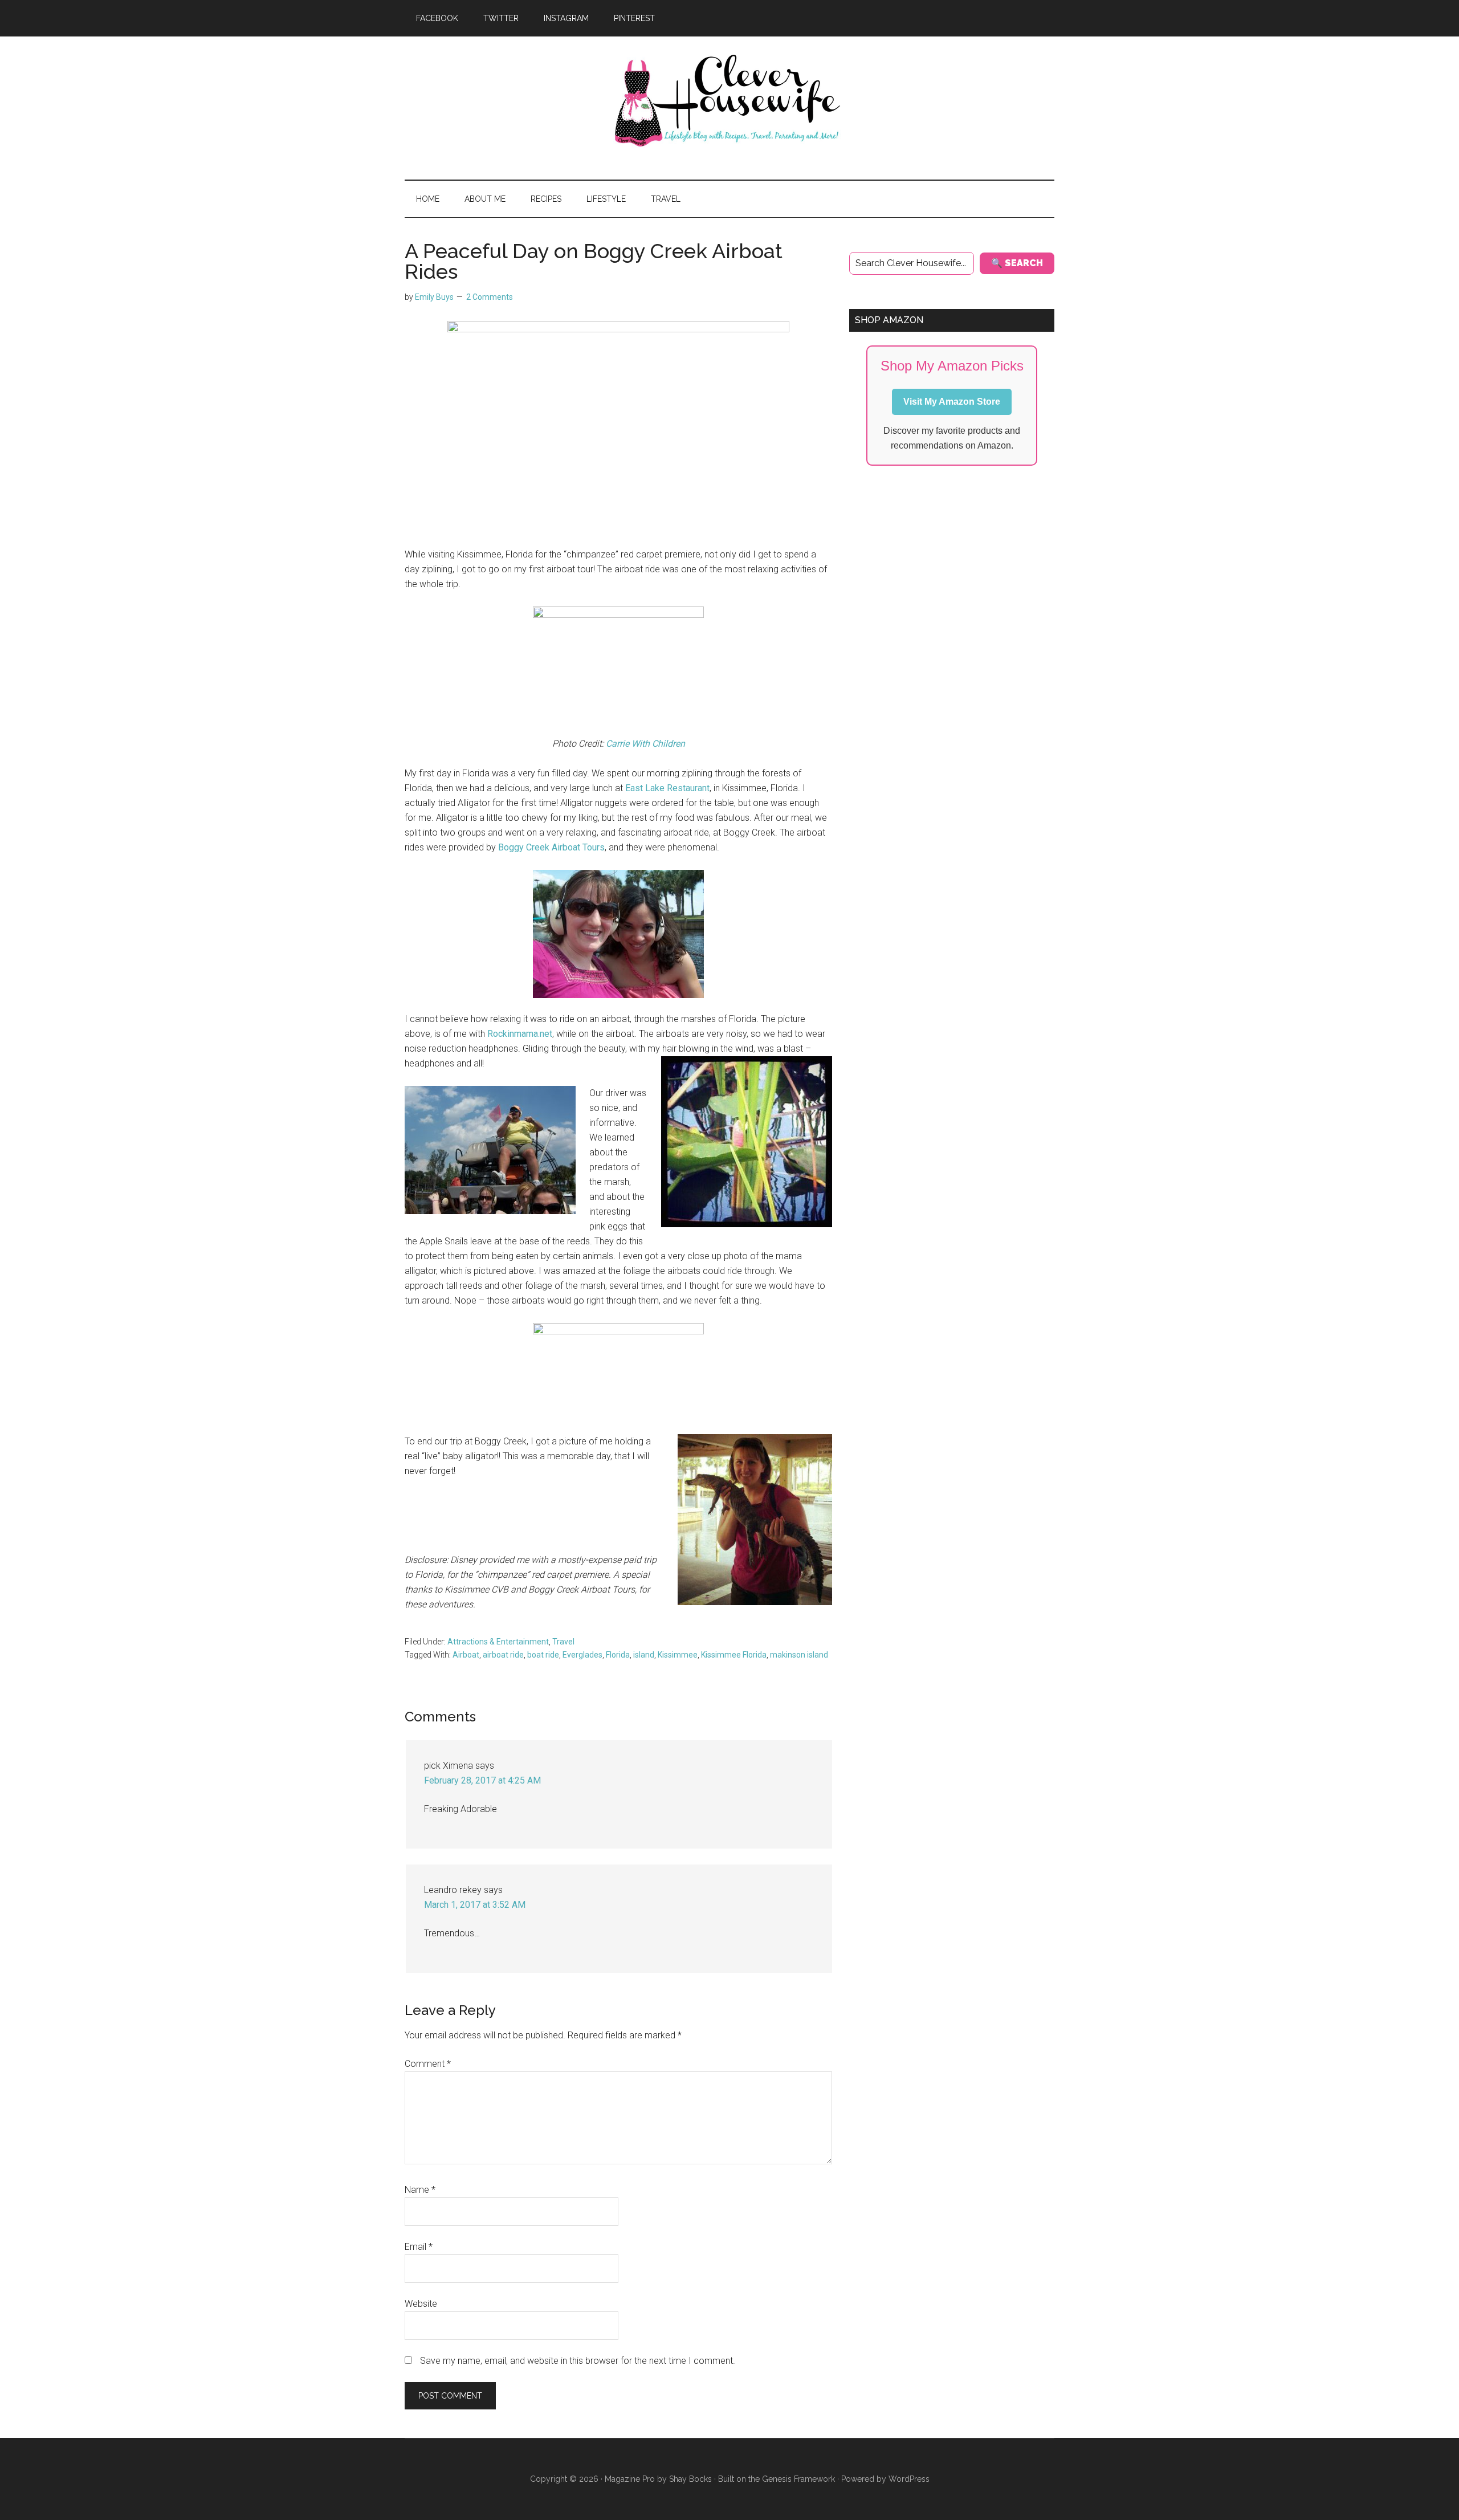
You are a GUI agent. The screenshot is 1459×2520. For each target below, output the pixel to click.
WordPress (909, 2479)
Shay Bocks (690, 2479)
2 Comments (490, 297)
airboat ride (503, 1655)
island (644, 1655)
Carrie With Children (645, 744)
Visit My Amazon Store (952, 402)
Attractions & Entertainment (498, 1642)
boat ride (543, 1655)
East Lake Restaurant (667, 788)
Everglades (582, 1655)
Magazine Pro (630, 2479)
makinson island (799, 1655)
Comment (428, 2064)
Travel (563, 1642)
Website (421, 2304)
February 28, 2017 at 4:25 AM (482, 1780)
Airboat (466, 1655)
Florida (618, 1655)
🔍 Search (1017, 263)
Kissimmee (678, 1655)
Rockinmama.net (520, 1034)
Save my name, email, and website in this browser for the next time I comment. (578, 2361)
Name (420, 2190)
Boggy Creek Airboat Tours (551, 847)
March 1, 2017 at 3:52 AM (475, 1905)
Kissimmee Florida (734, 1655)
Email (419, 2247)
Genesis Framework (798, 2479)
